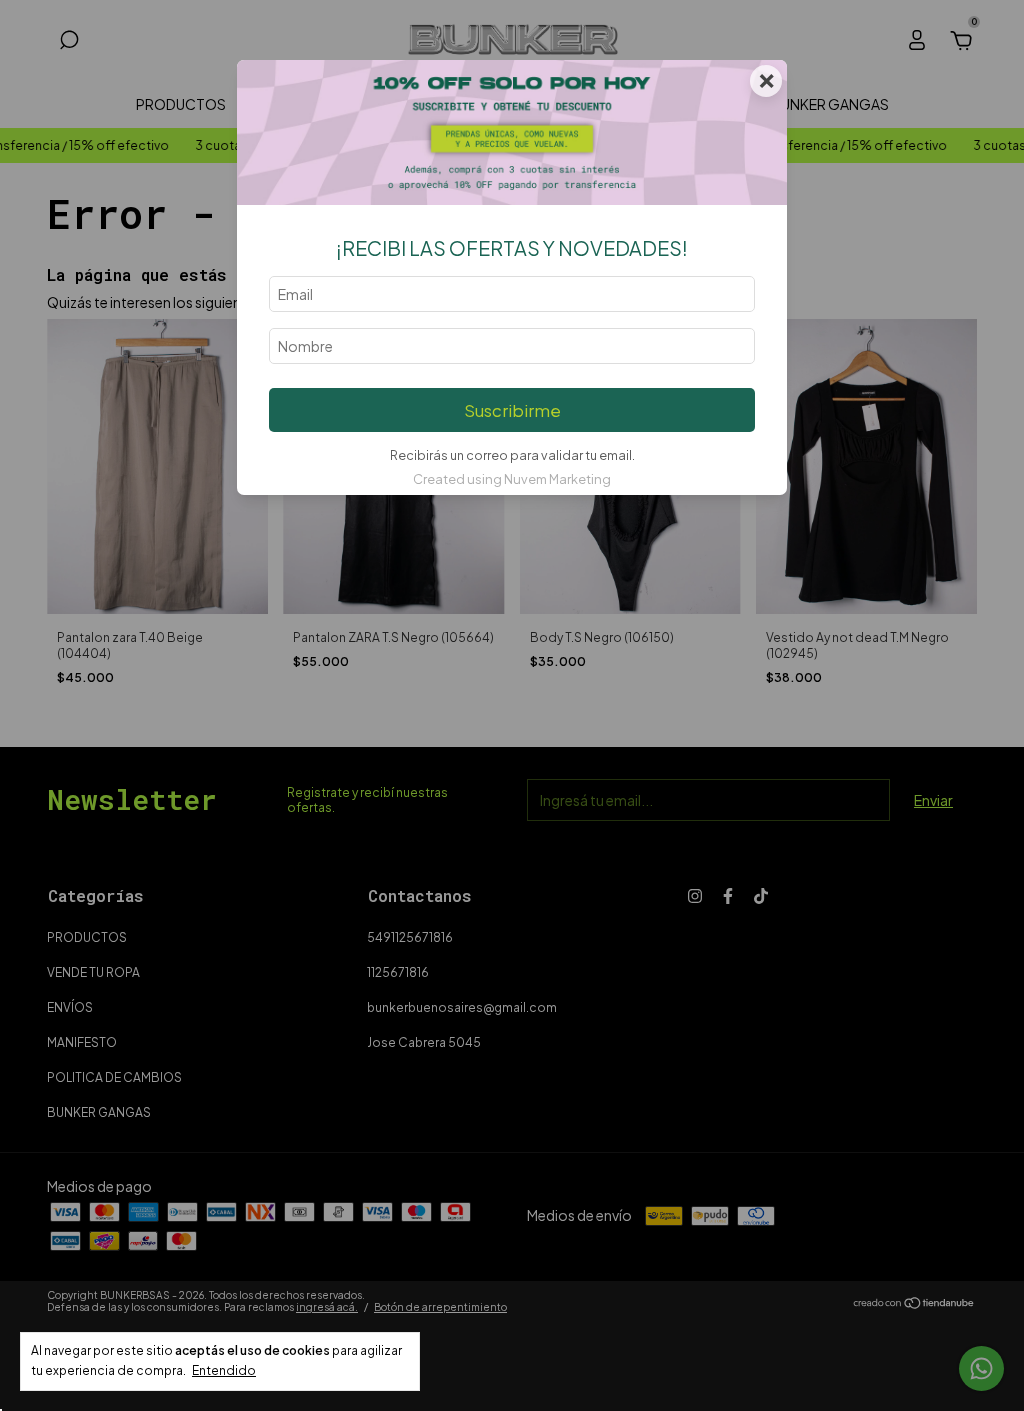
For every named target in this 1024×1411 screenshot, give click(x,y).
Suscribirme (512, 410)
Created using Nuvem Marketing (512, 479)
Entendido (224, 1370)
